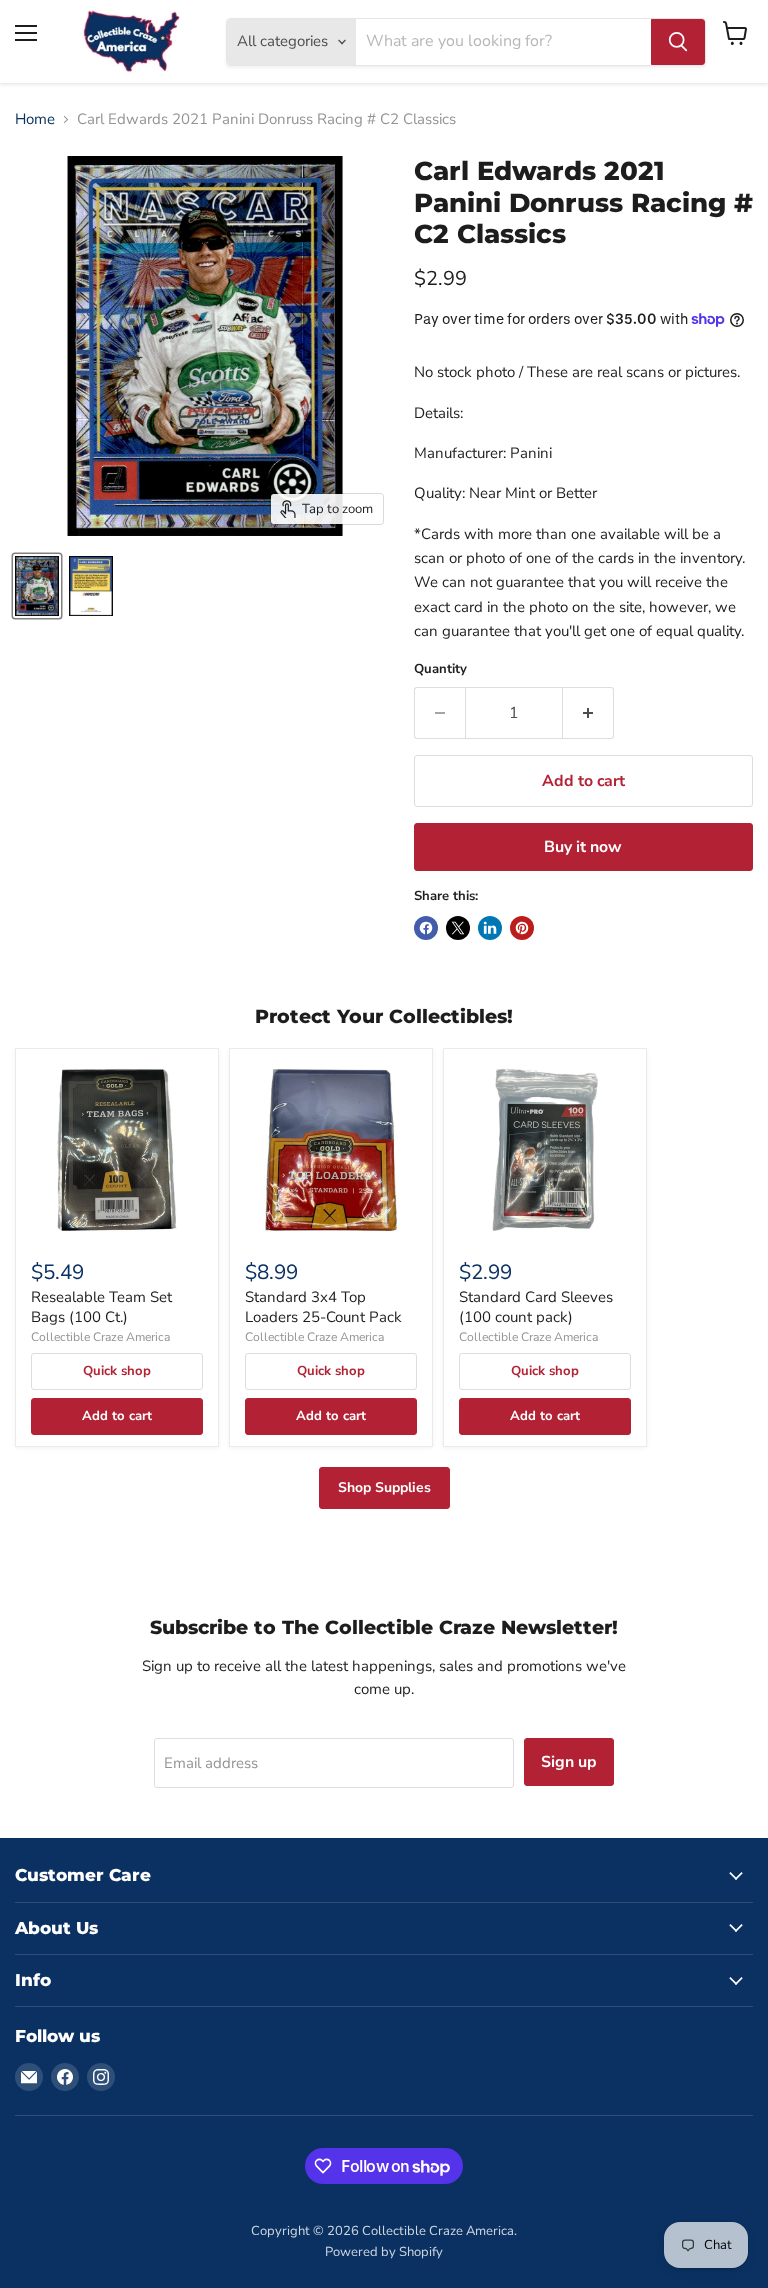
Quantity (440, 669)
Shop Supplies (384, 1487)
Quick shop (117, 1371)
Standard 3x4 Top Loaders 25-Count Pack (323, 1307)
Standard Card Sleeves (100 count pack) (536, 1307)
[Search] (678, 42)
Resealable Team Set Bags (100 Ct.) (101, 1307)
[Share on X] (458, 928)
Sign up (569, 1762)
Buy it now (583, 847)
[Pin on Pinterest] (522, 928)
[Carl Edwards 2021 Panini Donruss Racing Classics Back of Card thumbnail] (91, 586)
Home (35, 119)
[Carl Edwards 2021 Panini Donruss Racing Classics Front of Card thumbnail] (37, 586)
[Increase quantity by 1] (588, 713)
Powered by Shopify (384, 2252)
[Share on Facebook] (426, 928)
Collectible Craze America (100, 1337)
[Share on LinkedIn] (490, 928)
